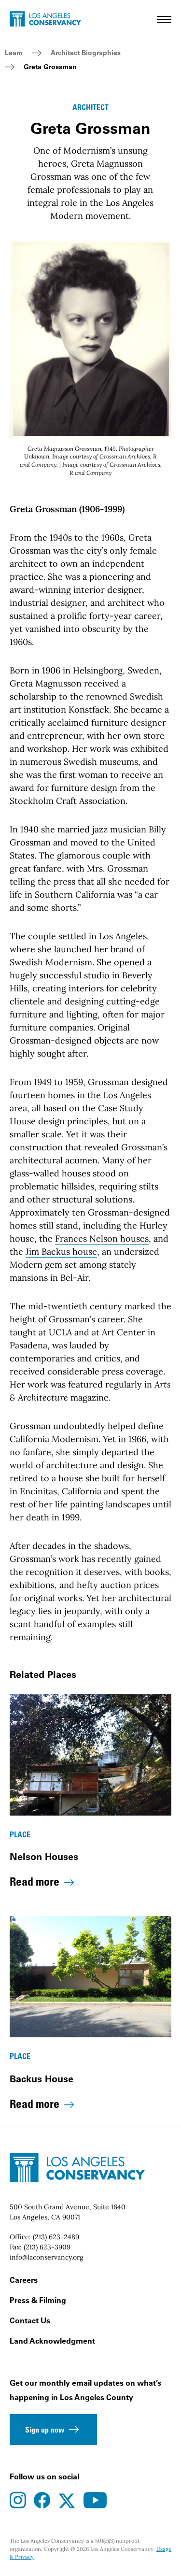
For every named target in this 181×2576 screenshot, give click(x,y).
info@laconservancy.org (47, 2257)
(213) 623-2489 (56, 2237)
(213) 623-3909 (47, 2247)
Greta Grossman (50, 67)
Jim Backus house (61, 1252)
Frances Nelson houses (102, 1238)
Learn (14, 53)
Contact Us (30, 2320)
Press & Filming (38, 2300)
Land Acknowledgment (52, 2341)
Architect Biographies (86, 53)
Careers (24, 2280)
